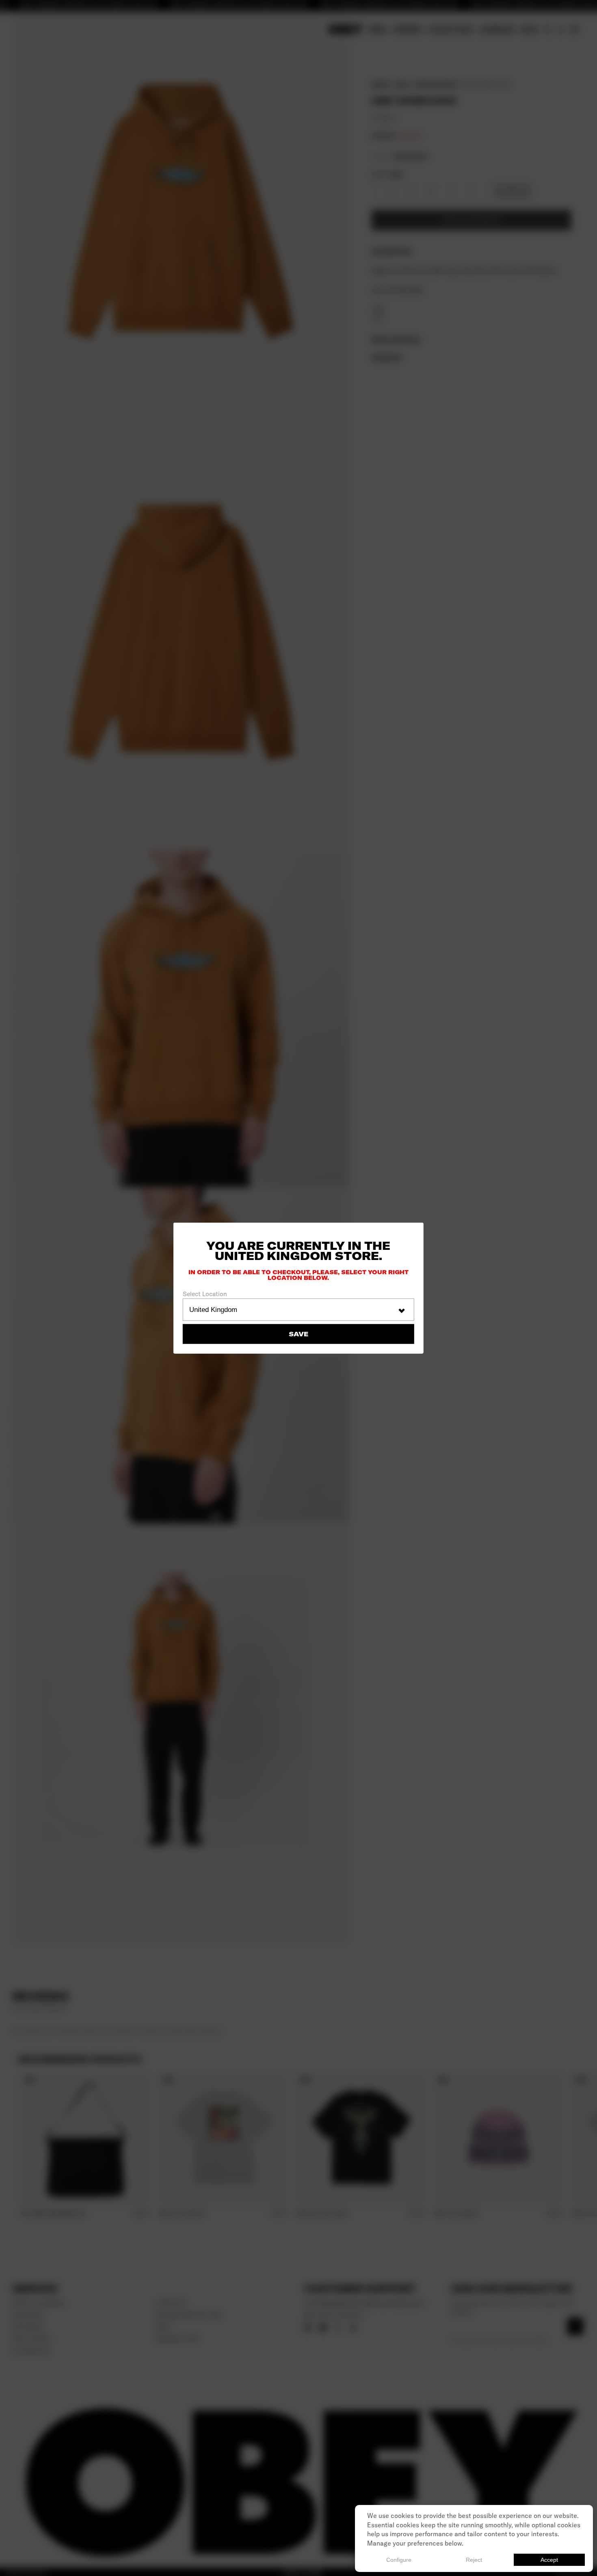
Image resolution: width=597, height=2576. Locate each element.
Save (298, 1334)
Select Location (205, 1294)
